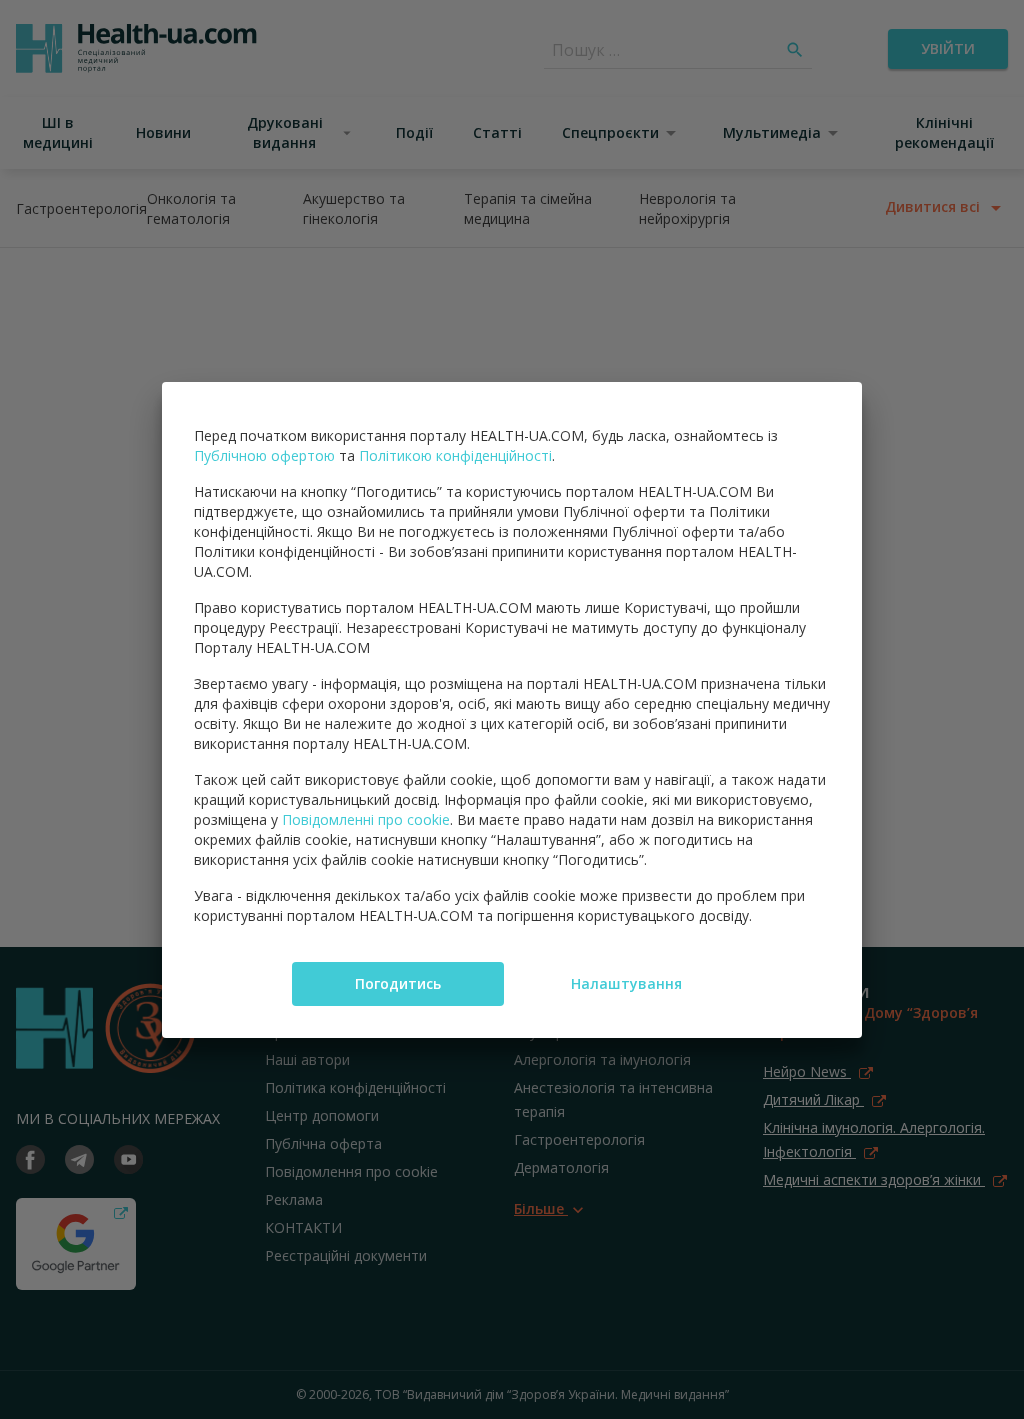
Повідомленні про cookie (366, 819)
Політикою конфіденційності (455, 455)
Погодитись (398, 983)
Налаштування (626, 983)
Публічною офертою (264, 455)
